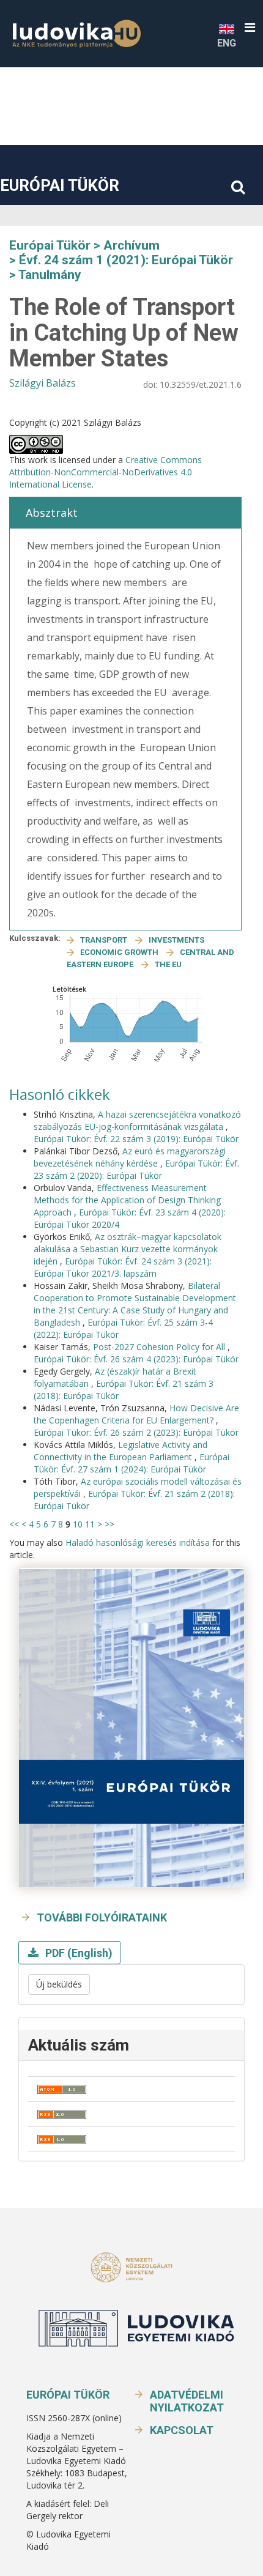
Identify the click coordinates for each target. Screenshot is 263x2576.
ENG (227, 43)
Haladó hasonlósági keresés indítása (138, 1542)
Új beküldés (59, 1984)
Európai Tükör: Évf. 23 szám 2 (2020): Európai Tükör (136, 1169)
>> (109, 1524)
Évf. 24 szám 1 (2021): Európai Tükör (126, 260)
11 (90, 1524)
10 (78, 1524)
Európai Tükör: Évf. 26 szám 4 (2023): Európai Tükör (136, 1359)
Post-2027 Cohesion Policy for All (160, 1347)
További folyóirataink (102, 1917)
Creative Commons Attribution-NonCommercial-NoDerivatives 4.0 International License (106, 472)
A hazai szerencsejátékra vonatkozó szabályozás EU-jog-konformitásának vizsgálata (137, 1120)
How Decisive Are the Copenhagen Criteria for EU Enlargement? (136, 1414)
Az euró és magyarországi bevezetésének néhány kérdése (130, 1157)
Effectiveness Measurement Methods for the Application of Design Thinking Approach (127, 1200)
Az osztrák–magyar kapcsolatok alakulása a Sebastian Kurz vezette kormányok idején (128, 1249)
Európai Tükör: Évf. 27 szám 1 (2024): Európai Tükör (131, 1463)
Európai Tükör (60, 185)
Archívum (131, 245)
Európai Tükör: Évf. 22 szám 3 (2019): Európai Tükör (136, 1139)
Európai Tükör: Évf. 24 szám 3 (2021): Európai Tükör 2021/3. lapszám (123, 1267)
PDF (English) (78, 1953)
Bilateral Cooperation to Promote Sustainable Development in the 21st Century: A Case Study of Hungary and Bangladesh (135, 1304)
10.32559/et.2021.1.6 (201, 384)
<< (14, 1524)
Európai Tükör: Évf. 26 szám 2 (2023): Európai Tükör (136, 1432)
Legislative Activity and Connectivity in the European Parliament (120, 1451)
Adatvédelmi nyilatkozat (187, 2401)
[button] (250, 28)
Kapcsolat (182, 2430)
